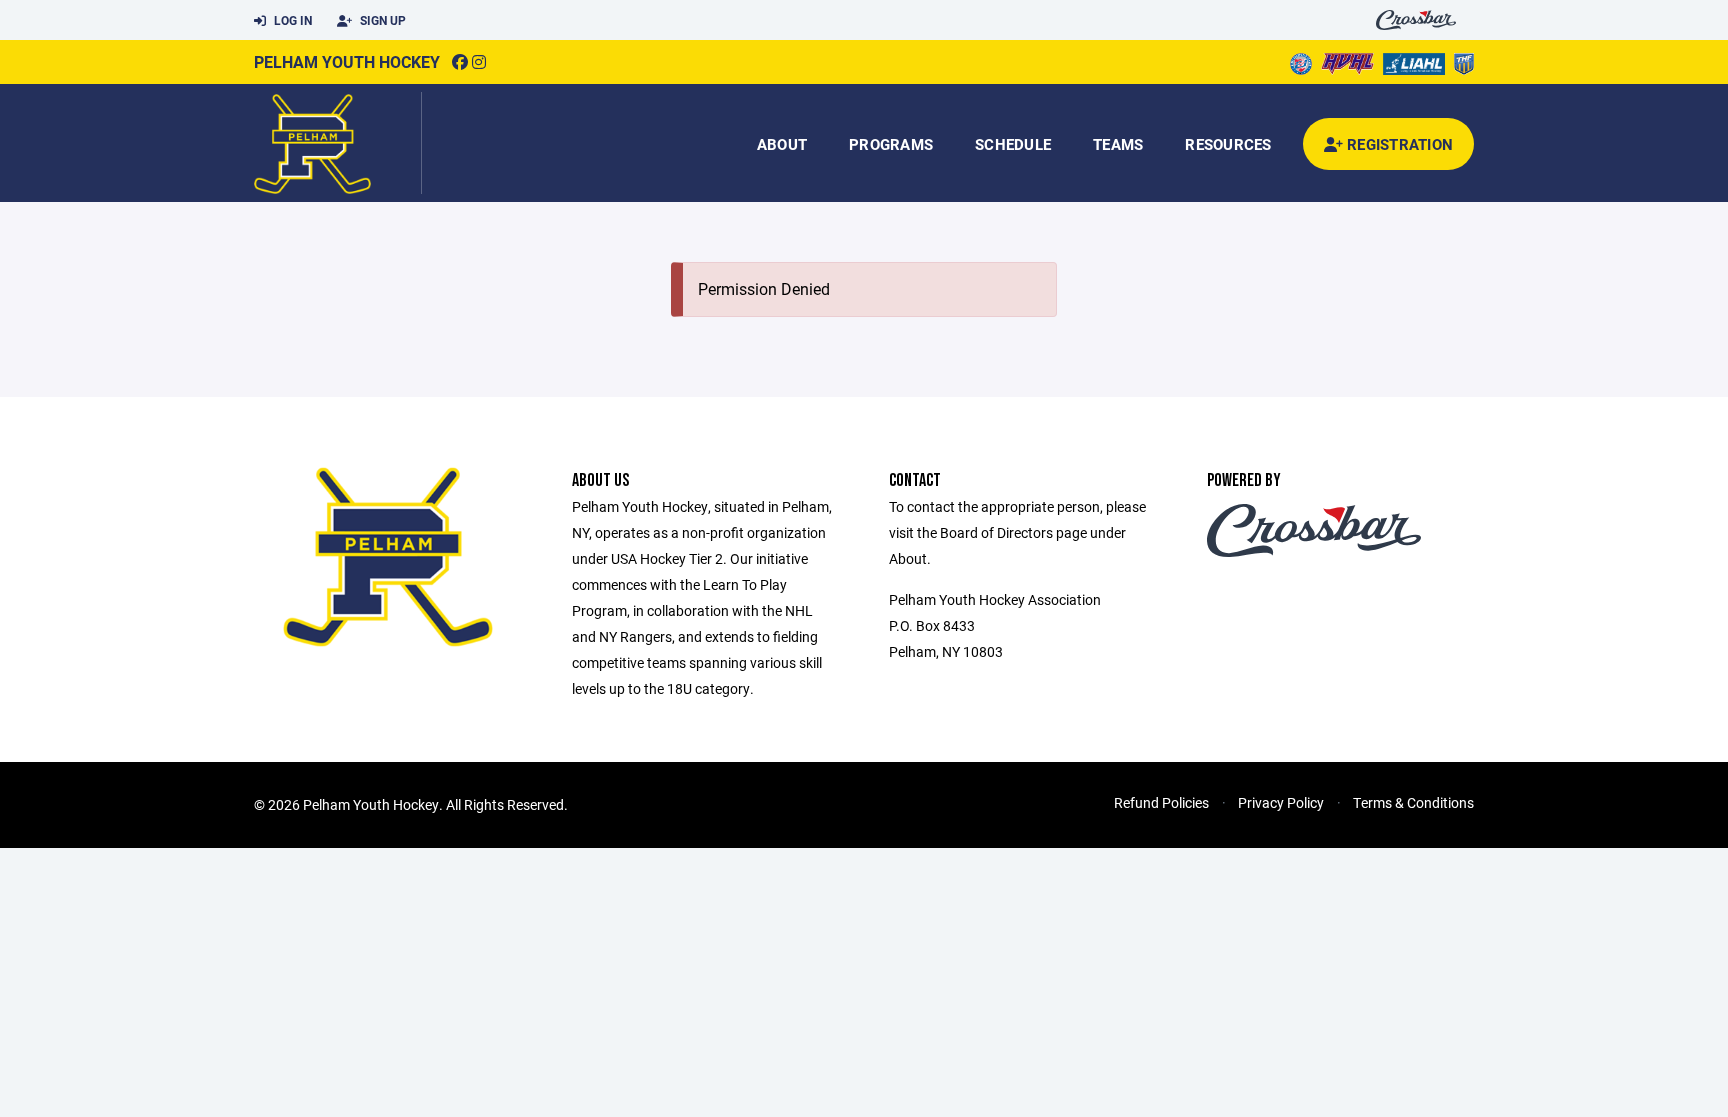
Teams (1118, 144)
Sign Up (381, 20)
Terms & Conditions (1413, 802)
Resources (1228, 144)
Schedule (1013, 144)
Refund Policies (1161, 802)
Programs (891, 144)
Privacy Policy (1281, 802)
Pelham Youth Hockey (347, 61)
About (782, 144)
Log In (291, 20)
